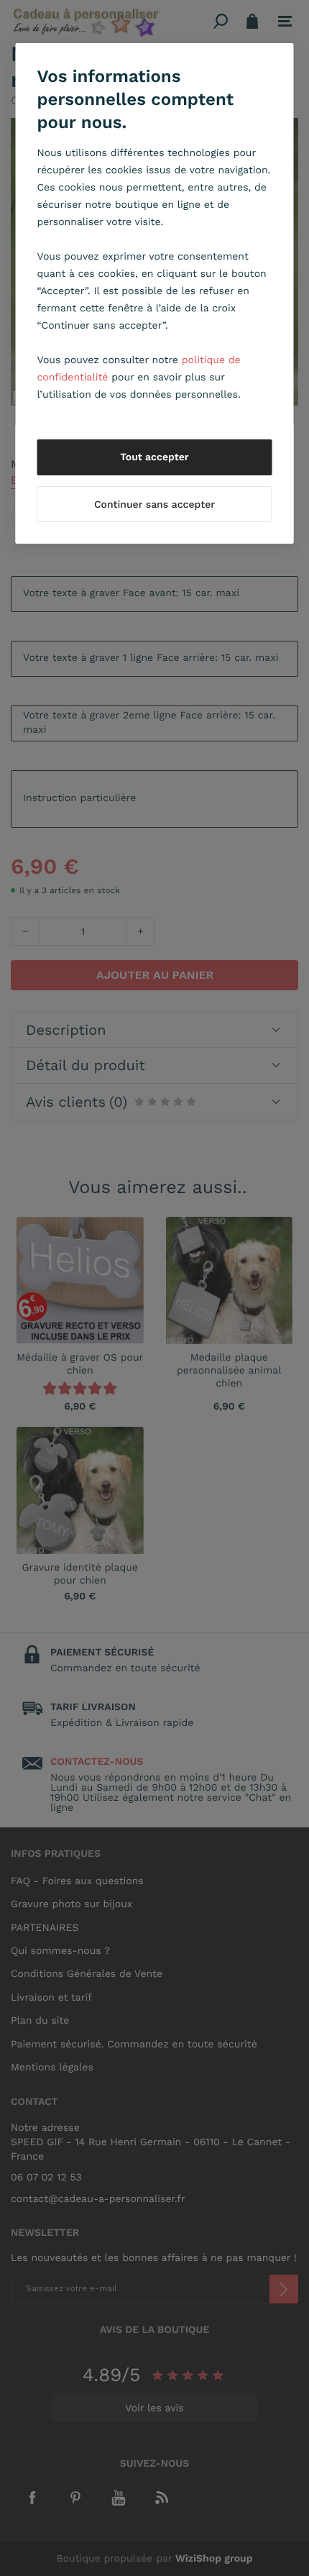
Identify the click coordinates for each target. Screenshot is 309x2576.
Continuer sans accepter (154, 505)
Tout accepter (154, 457)
